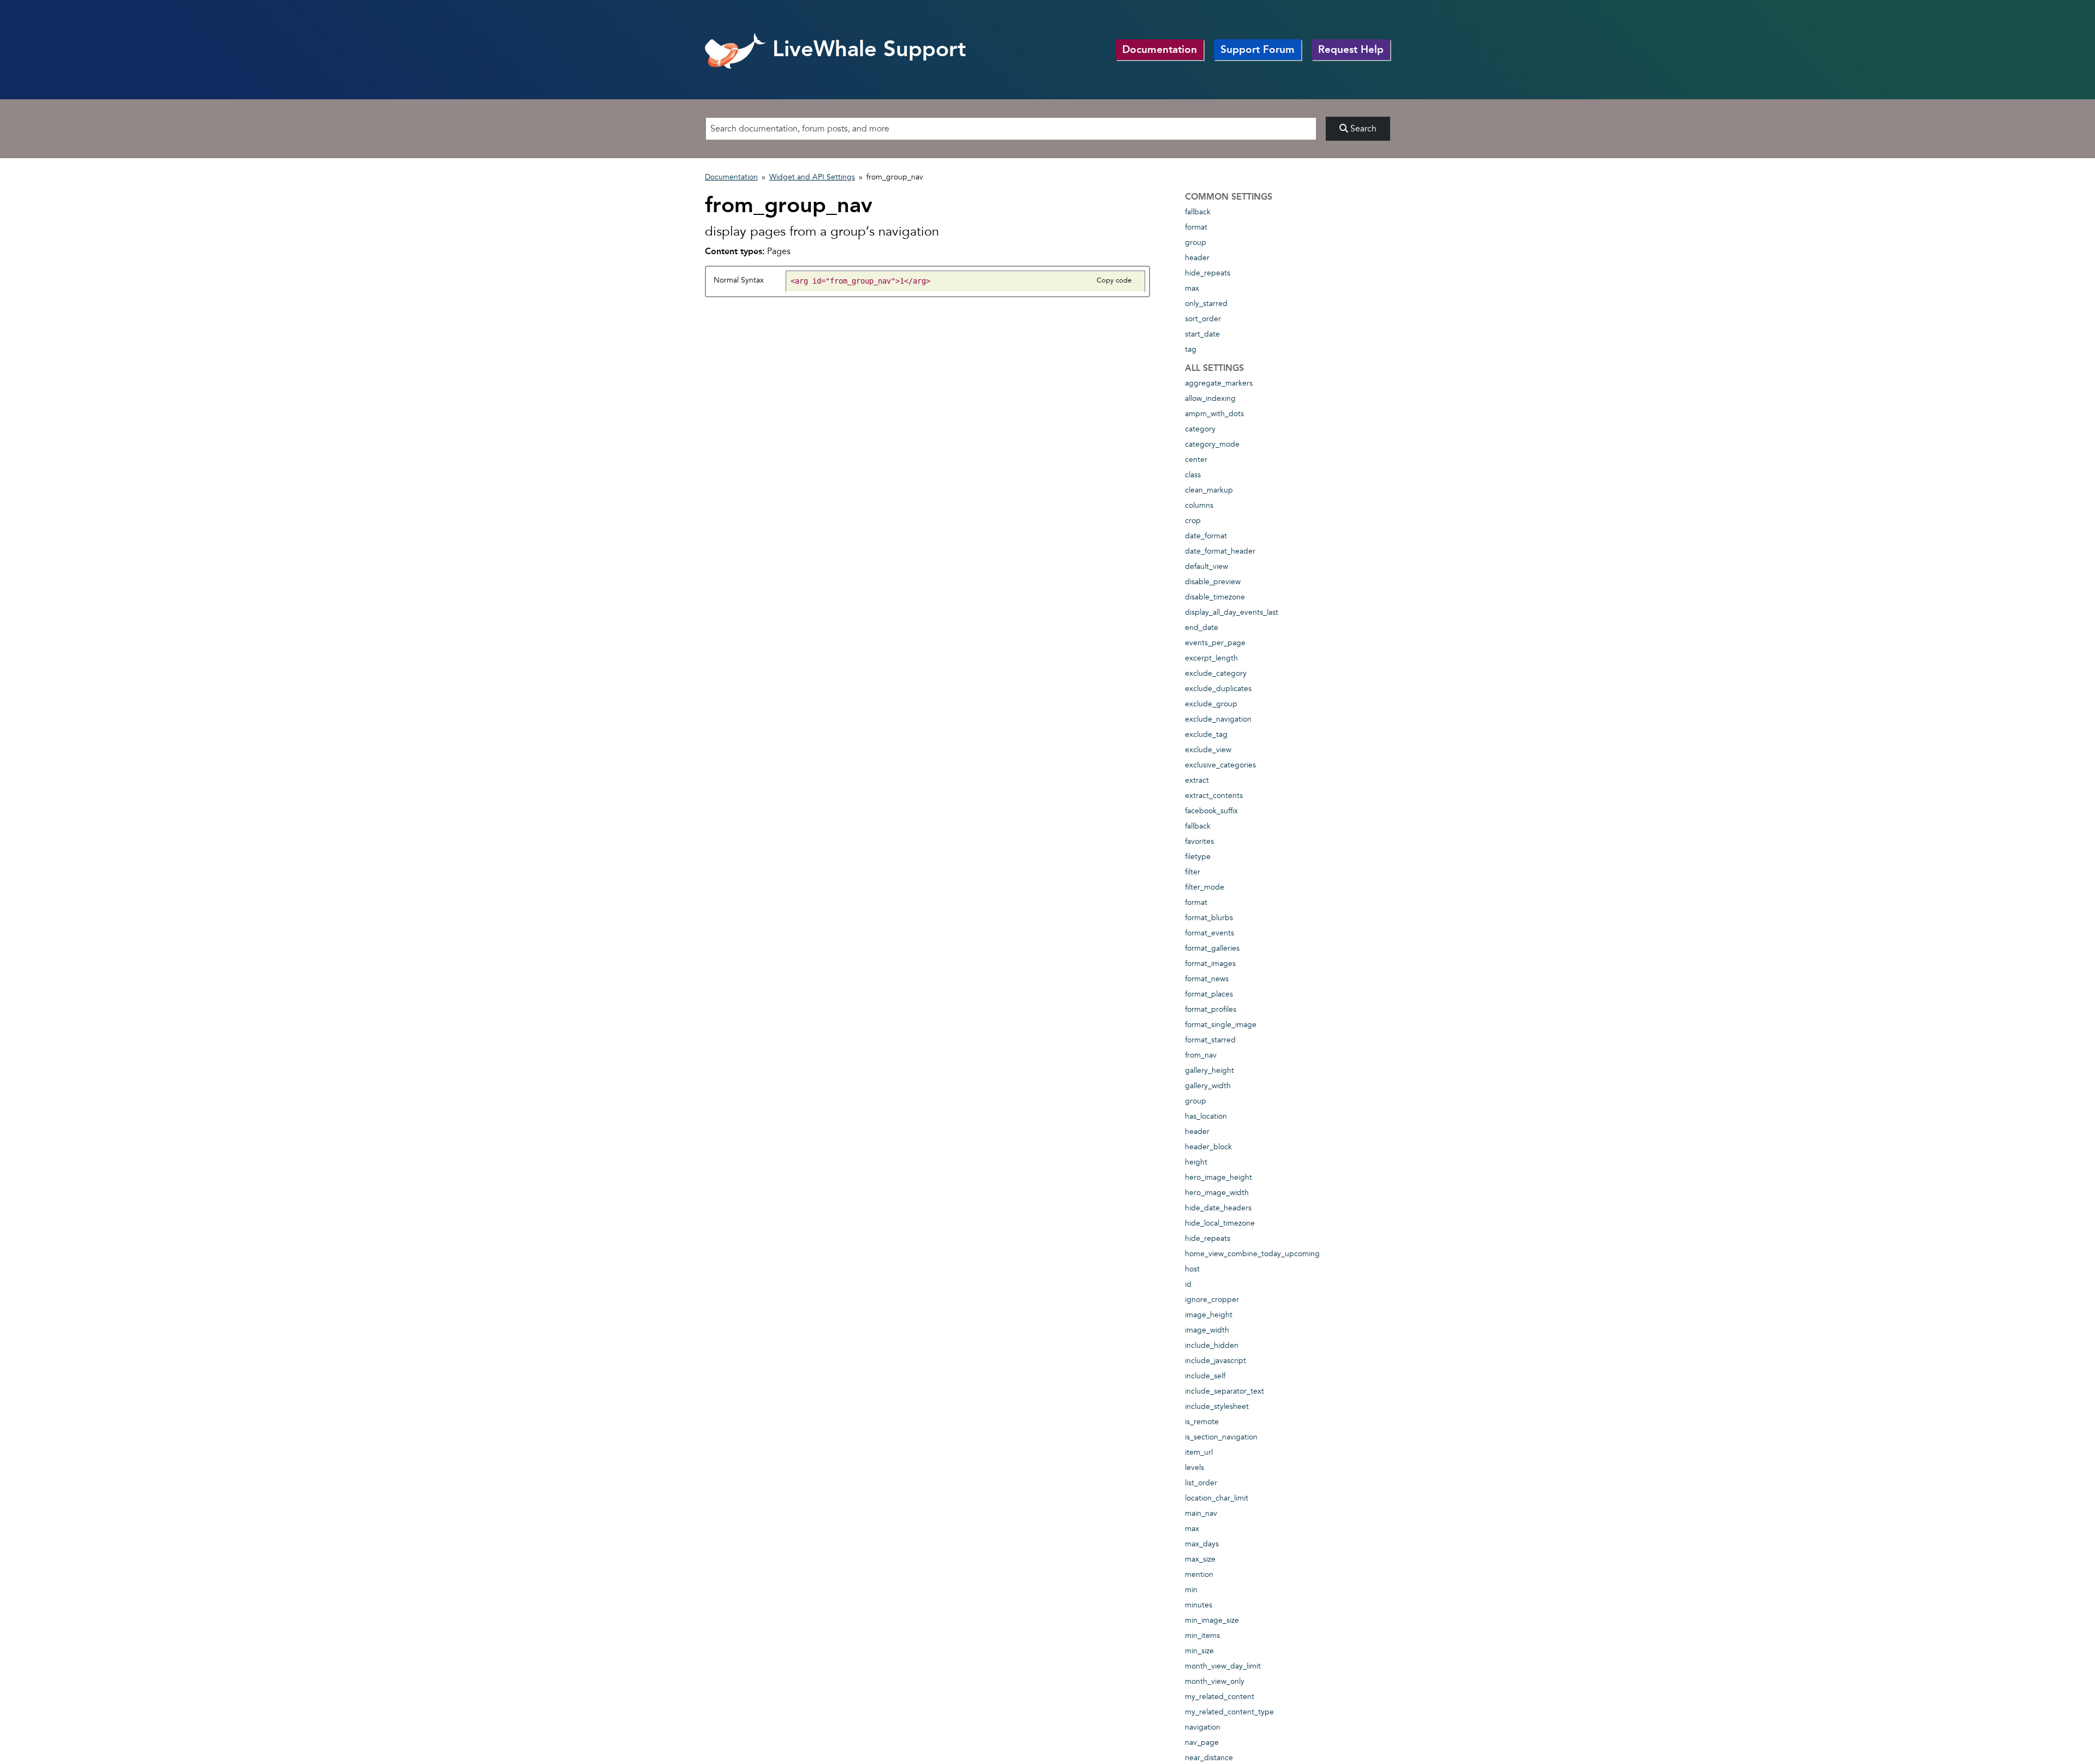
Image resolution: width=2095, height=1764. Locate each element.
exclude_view (1208, 750)
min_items (1202, 1636)
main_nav (1201, 1513)
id (1188, 1284)
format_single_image (1221, 1025)
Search (1362, 129)
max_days (1202, 1544)
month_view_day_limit (1223, 1666)
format (1196, 227)
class (1193, 475)
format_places (1209, 994)
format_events (1210, 933)
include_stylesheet (1217, 1406)
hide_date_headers (1218, 1208)
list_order (1201, 1483)
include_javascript (1216, 1361)
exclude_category (1216, 673)
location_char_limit (1217, 1498)
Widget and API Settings (812, 177)
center (1196, 460)
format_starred (1210, 1040)
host (1192, 1269)
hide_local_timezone (1220, 1223)
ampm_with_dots (1214, 414)
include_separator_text (1225, 1391)
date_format (1206, 536)
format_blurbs (1209, 918)
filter (1193, 872)
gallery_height (1210, 1070)
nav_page (1202, 1742)
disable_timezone (1215, 597)
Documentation (1160, 49)
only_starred (1206, 304)
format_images (1210, 964)
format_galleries (1212, 948)
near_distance (1209, 1758)
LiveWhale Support (866, 49)
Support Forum (1258, 49)
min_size (1199, 1651)
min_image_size (1212, 1620)
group (1196, 242)
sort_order (1203, 319)
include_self (1205, 1376)
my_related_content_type (1229, 1712)
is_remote (1202, 1422)
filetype (1198, 857)
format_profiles (1211, 1009)
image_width (1207, 1330)
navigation (1203, 1727)
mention (1199, 1574)
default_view (1207, 566)
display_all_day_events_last (1232, 612)
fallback (1198, 212)
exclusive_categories (1220, 765)
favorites (1199, 841)
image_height (1209, 1315)
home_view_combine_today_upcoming (1252, 1254)
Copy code (1114, 280)
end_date (1202, 628)
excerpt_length (1211, 658)
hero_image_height (1219, 1177)
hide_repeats (1208, 273)
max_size (1200, 1559)
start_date (1202, 334)
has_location (1206, 1116)
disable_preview (1213, 582)
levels (1195, 1468)
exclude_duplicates (1218, 689)
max (1192, 288)
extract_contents (1214, 796)
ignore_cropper (1212, 1300)
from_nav (1201, 1055)
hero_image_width (1217, 1193)
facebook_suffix (1211, 811)
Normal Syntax (739, 280)
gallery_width (1208, 1086)
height (1196, 1162)
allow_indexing (1210, 398)
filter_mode (1205, 887)
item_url (1199, 1452)
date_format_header (1220, 551)
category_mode (1212, 444)
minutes (1199, 1605)
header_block (1208, 1147)
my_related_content (1220, 1697)
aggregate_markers (1219, 383)
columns (1199, 505)
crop (1193, 521)
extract (1197, 780)
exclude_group (1211, 704)
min (1191, 1590)
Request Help (1351, 49)
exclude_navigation (1218, 719)
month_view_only (1215, 1681)
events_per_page (1215, 643)
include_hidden (1212, 1345)
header (1197, 258)
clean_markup (1209, 490)
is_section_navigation (1221, 1437)
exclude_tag (1206, 734)
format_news (1207, 979)
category (1200, 429)
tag (1191, 349)
